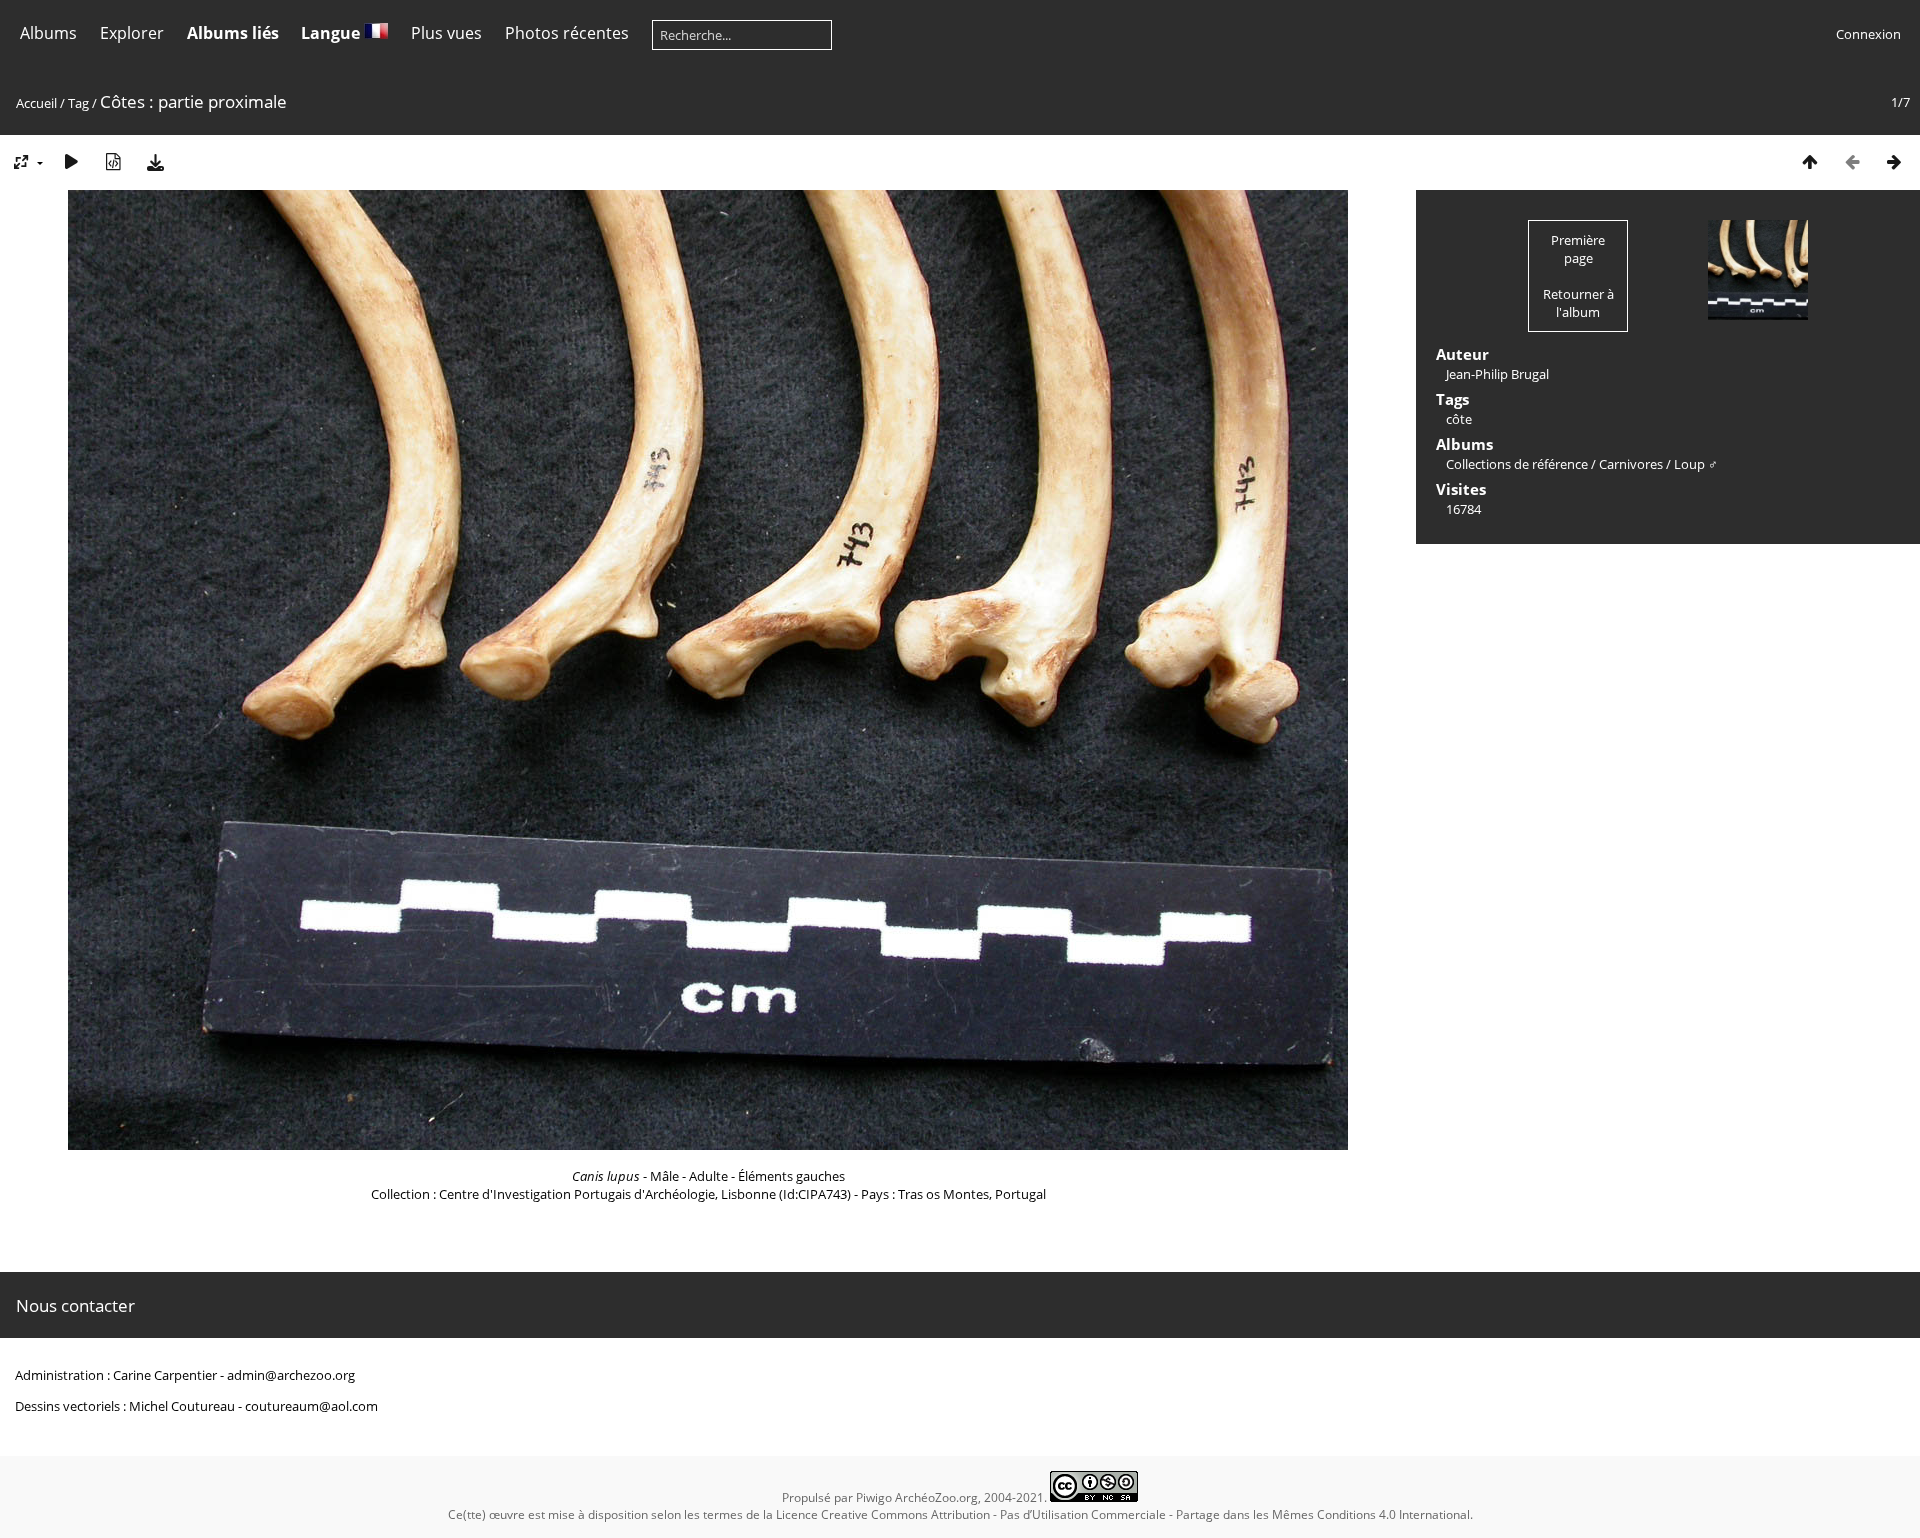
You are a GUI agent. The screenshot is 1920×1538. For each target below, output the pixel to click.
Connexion (1868, 34)
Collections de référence (1517, 464)
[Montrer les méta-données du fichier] (113, 161)
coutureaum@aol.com (311, 1406)
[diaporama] (71, 161)
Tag (78, 103)
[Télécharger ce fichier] (155, 161)
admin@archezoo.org (291, 1375)
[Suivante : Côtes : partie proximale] (1894, 161)
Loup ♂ (1696, 464)
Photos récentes (567, 33)
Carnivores (1631, 464)
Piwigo (874, 1497)
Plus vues (446, 33)
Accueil (36, 103)
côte (1459, 419)
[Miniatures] (1810, 161)
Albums (48, 33)
